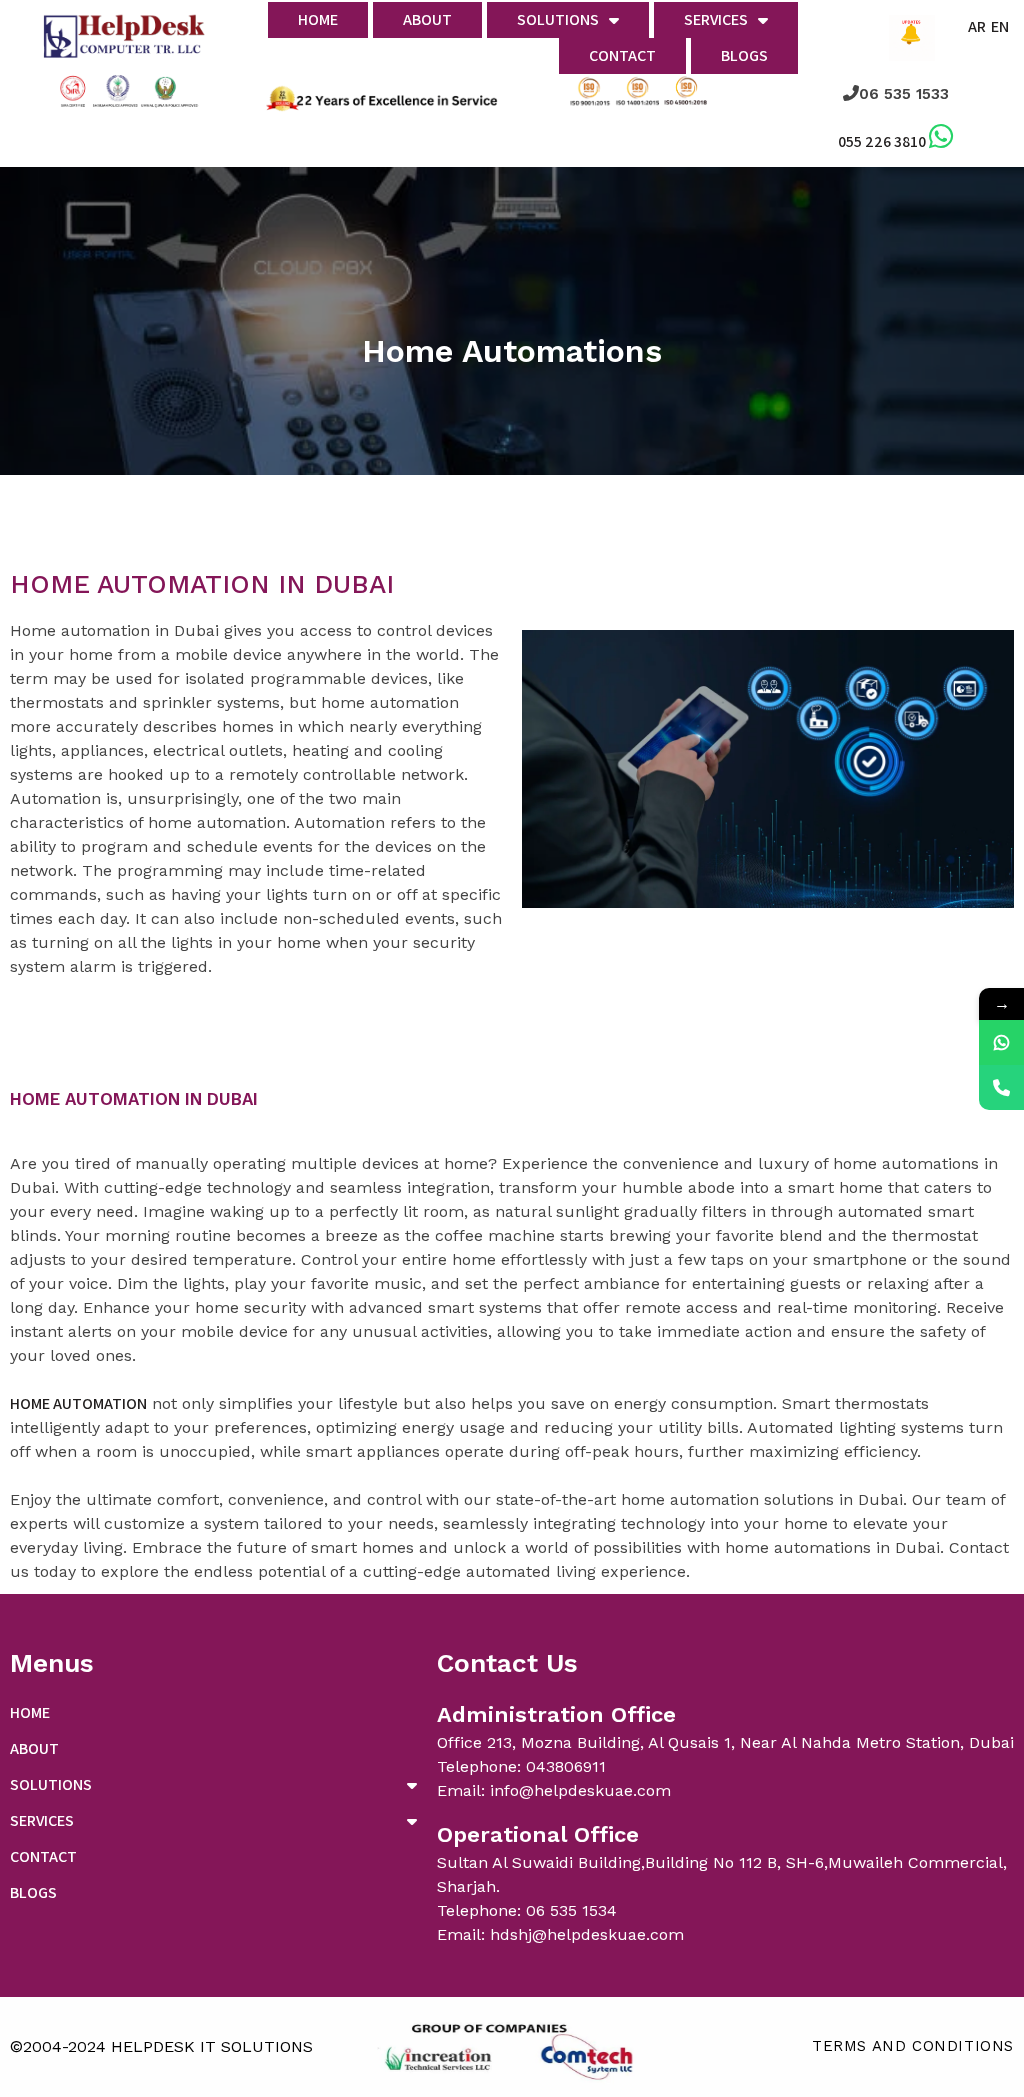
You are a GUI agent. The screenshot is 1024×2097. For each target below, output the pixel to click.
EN (1000, 26)
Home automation (78, 1403)
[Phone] (1001, 1087)
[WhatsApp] (1001, 1042)
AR (977, 26)
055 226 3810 (882, 141)
